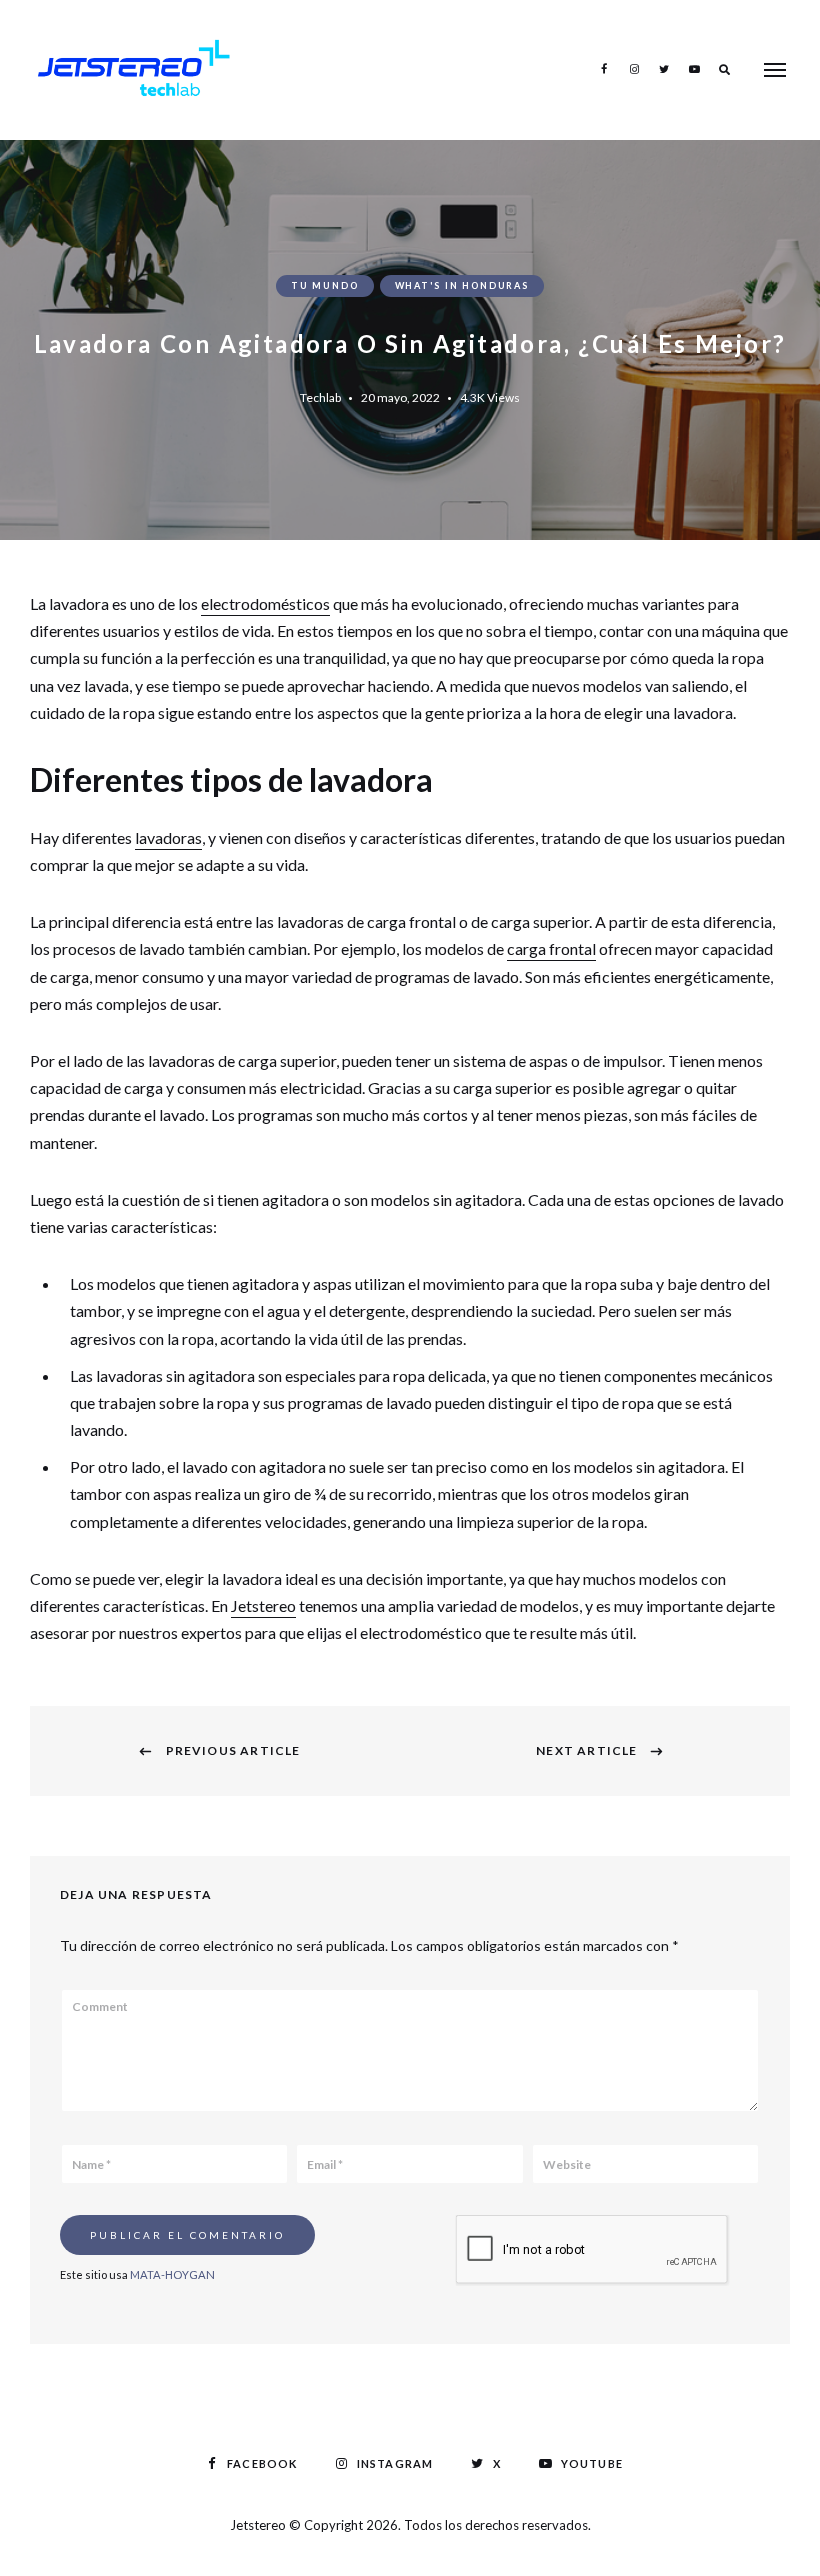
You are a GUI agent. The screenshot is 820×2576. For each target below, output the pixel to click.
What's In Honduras (462, 285)
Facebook (604, 69)
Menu (775, 70)
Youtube (694, 69)
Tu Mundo (324, 285)
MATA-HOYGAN (172, 2274)
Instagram (634, 69)
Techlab (320, 397)
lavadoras (168, 837)
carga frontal (551, 948)
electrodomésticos (265, 603)
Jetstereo (263, 1605)
